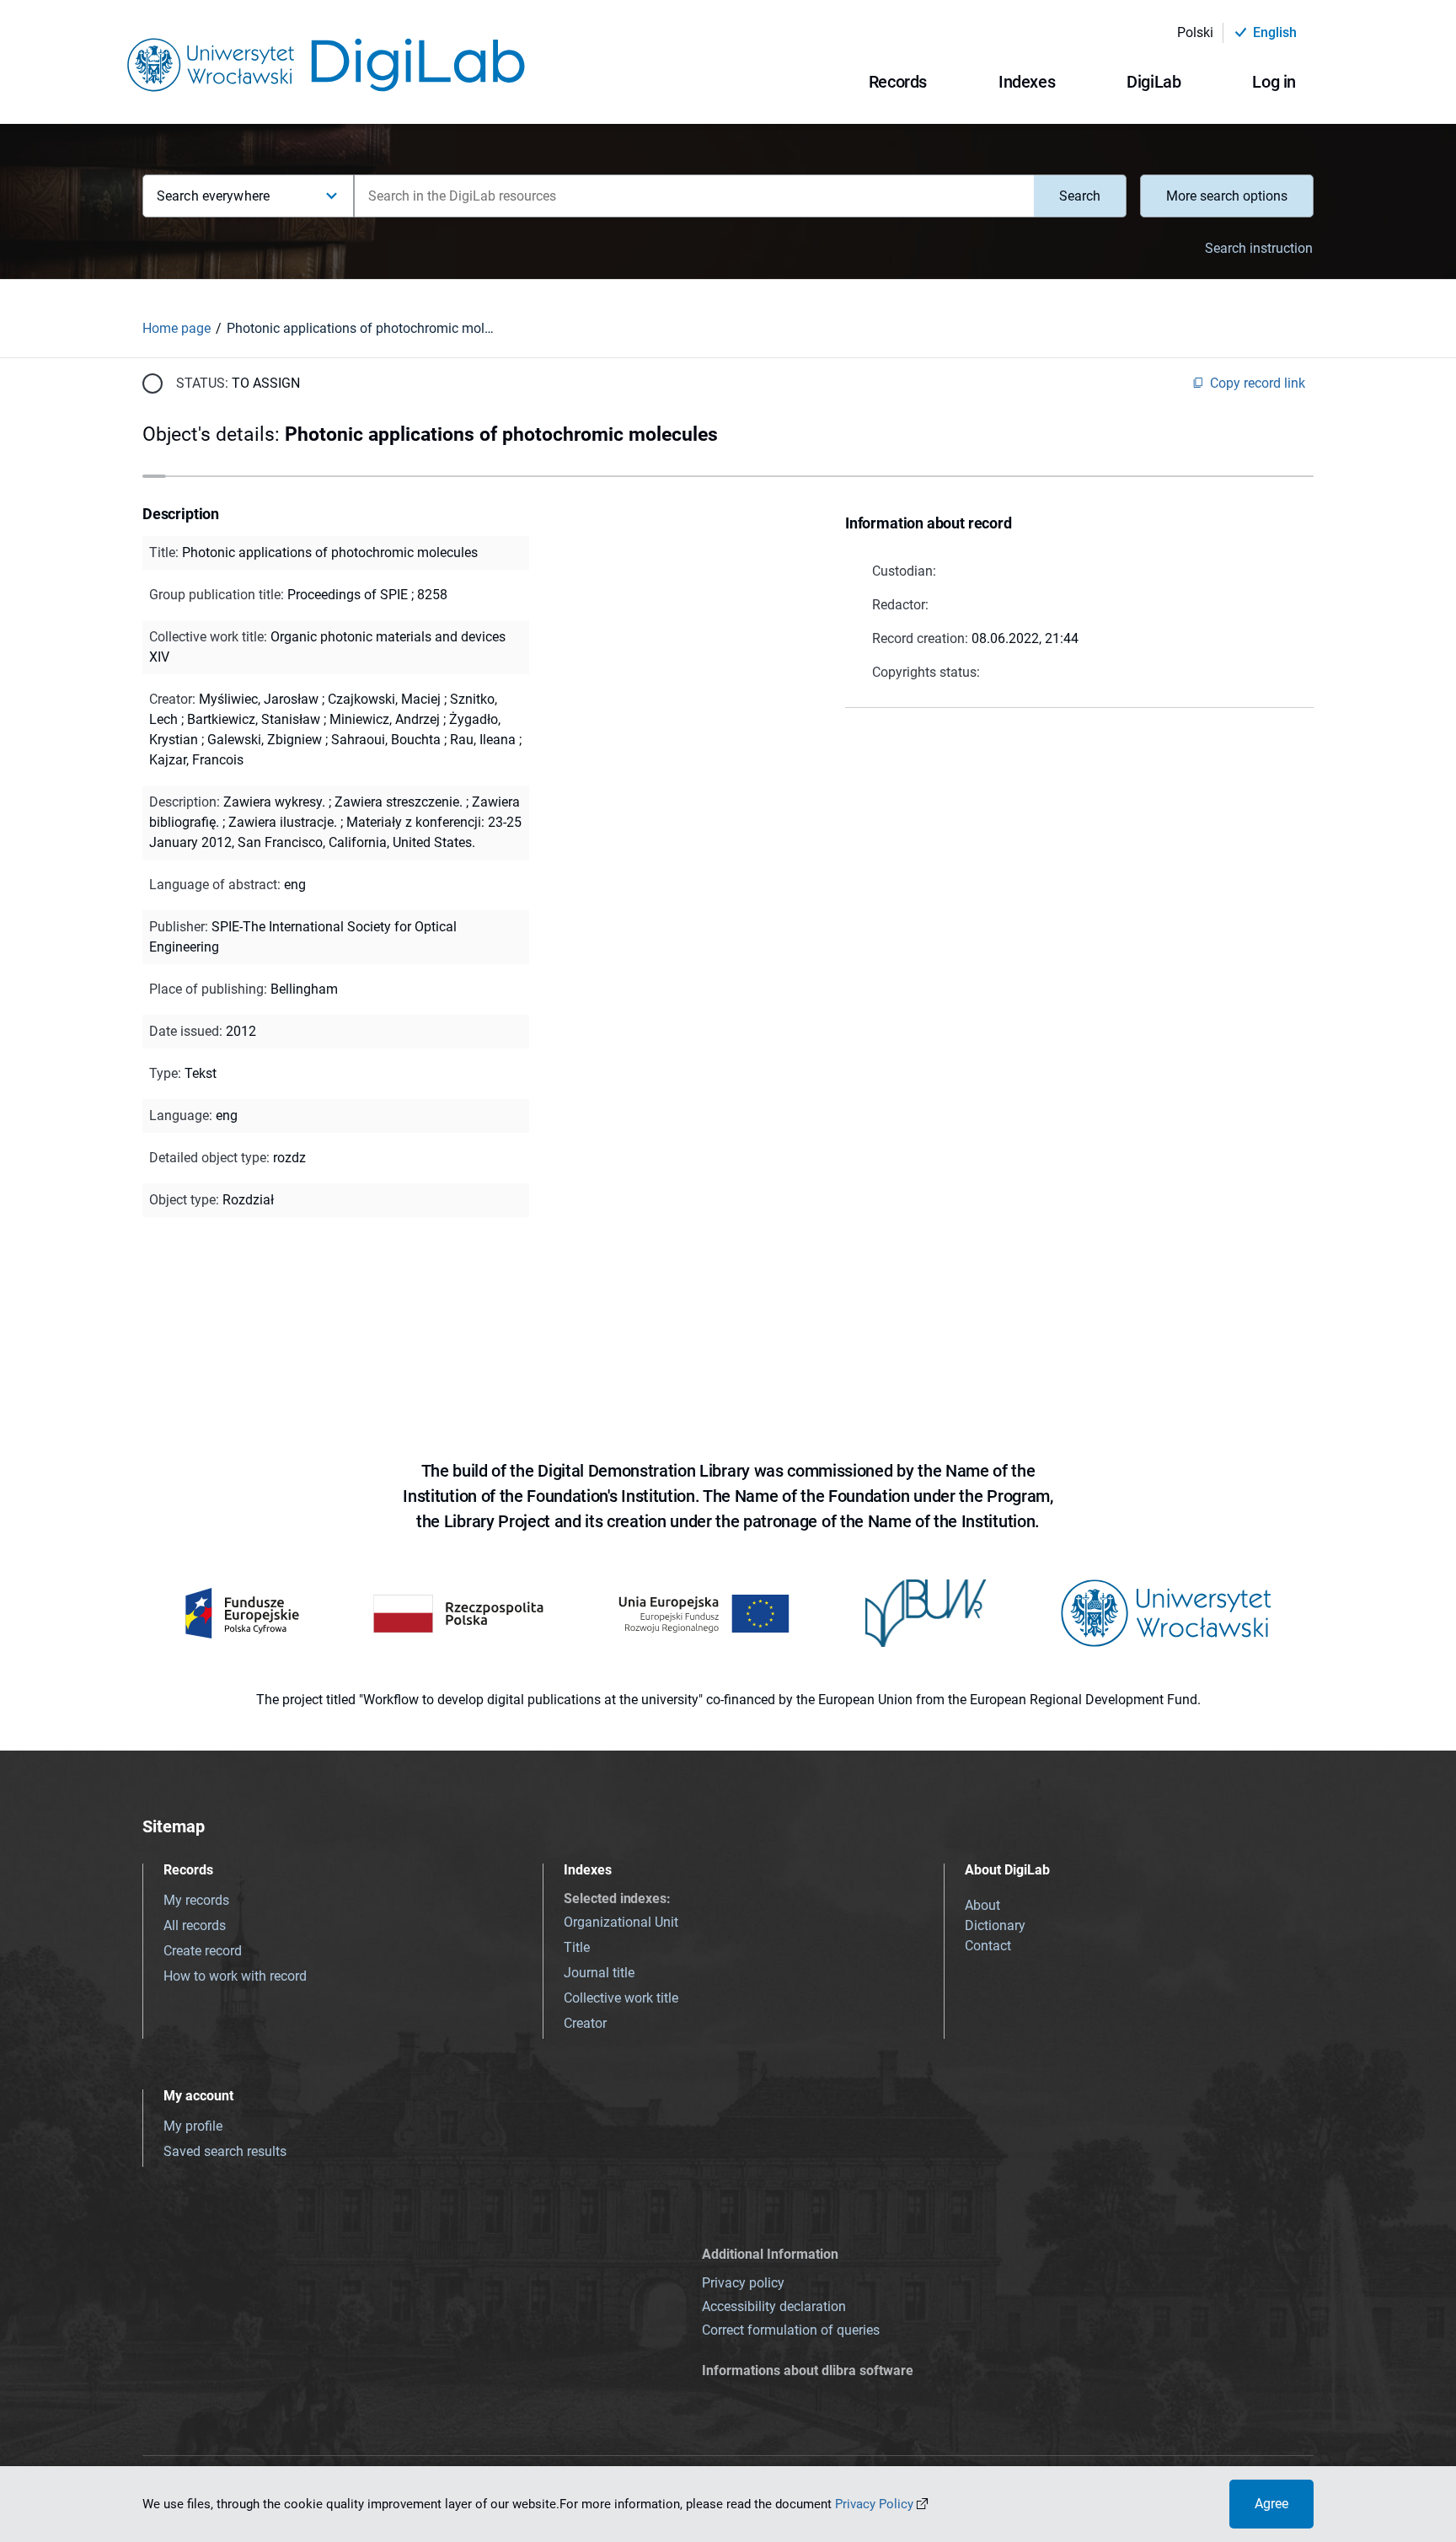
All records (195, 1925)
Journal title (599, 1973)
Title (577, 1947)
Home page (177, 328)
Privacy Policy (874, 2504)
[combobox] (694, 196)
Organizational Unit (621, 1922)
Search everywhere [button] (213, 196)
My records (196, 1900)
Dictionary (995, 1925)
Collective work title (621, 1998)
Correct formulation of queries (791, 2330)
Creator (585, 2023)
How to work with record (235, 1976)
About (982, 1905)
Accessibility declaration (774, 2306)
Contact (988, 1946)
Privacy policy (743, 2283)
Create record (203, 1951)
